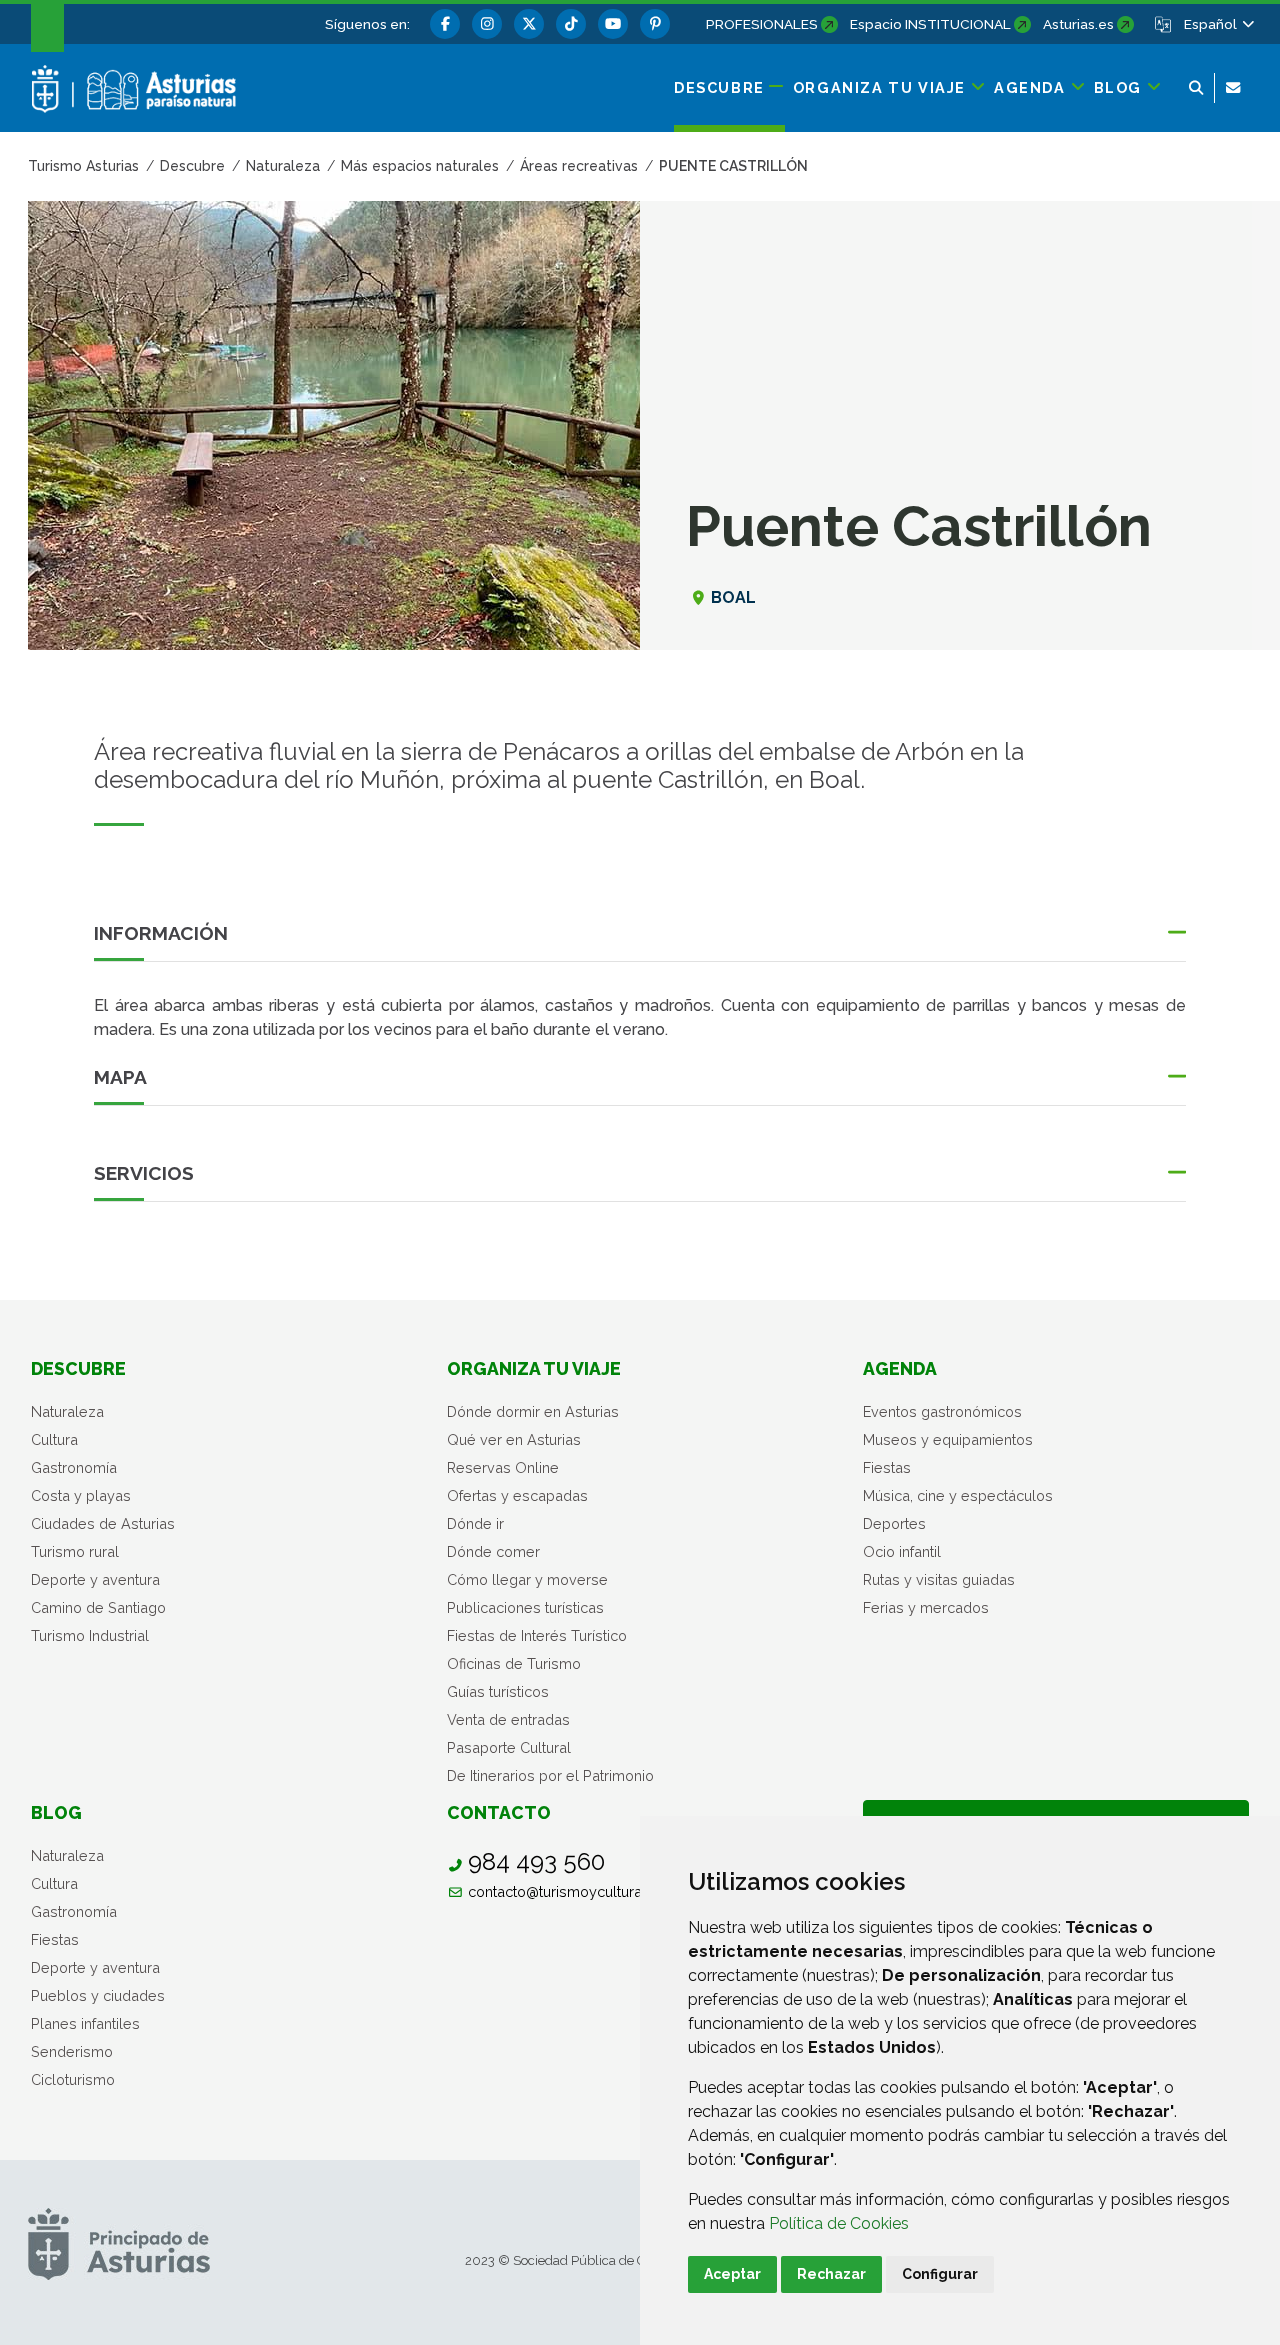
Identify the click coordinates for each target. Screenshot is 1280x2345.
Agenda (900, 1368)
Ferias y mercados (926, 1607)
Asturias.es (1078, 24)
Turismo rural (75, 1551)
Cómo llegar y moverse (527, 1579)
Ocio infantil (902, 1551)
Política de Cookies (839, 2223)
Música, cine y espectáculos (958, 1495)
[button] (1218, 24)
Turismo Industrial (90, 1635)
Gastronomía (74, 1467)
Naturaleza (67, 1411)
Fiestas (887, 1467)
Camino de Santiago (98, 1607)
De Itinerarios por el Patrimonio (550, 1775)
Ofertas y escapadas (517, 1495)
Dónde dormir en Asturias (533, 1411)
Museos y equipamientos (948, 1439)
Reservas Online (503, 1467)
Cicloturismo (73, 2079)
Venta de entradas (508, 1719)
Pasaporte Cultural (509, 1747)
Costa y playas (81, 1495)
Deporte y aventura (95, 1579)
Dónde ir (475, 1523)
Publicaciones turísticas (525, 1607)
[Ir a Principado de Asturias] (119, 2243)
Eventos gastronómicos (942, 1411)
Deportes (894, 1523)
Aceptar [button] (732, 2274)
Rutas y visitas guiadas (939, 1579)
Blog (56, 1812)
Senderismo (72, 2051)
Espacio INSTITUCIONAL (930, 24)
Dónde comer (493, 1551)
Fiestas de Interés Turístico (537, 1635)
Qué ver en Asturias (514, 1439)
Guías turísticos (498, 1691)
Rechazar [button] (831, 2274)
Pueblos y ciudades (98, 1995)
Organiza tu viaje (534, 1368)
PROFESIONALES (762, 24)
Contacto (499, 1812)
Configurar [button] (940, 2274)
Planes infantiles (85, 2023)
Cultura (54, 1439)
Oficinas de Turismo (514, 1663)
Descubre (78, 1368)
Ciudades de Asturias (103, 1523)
